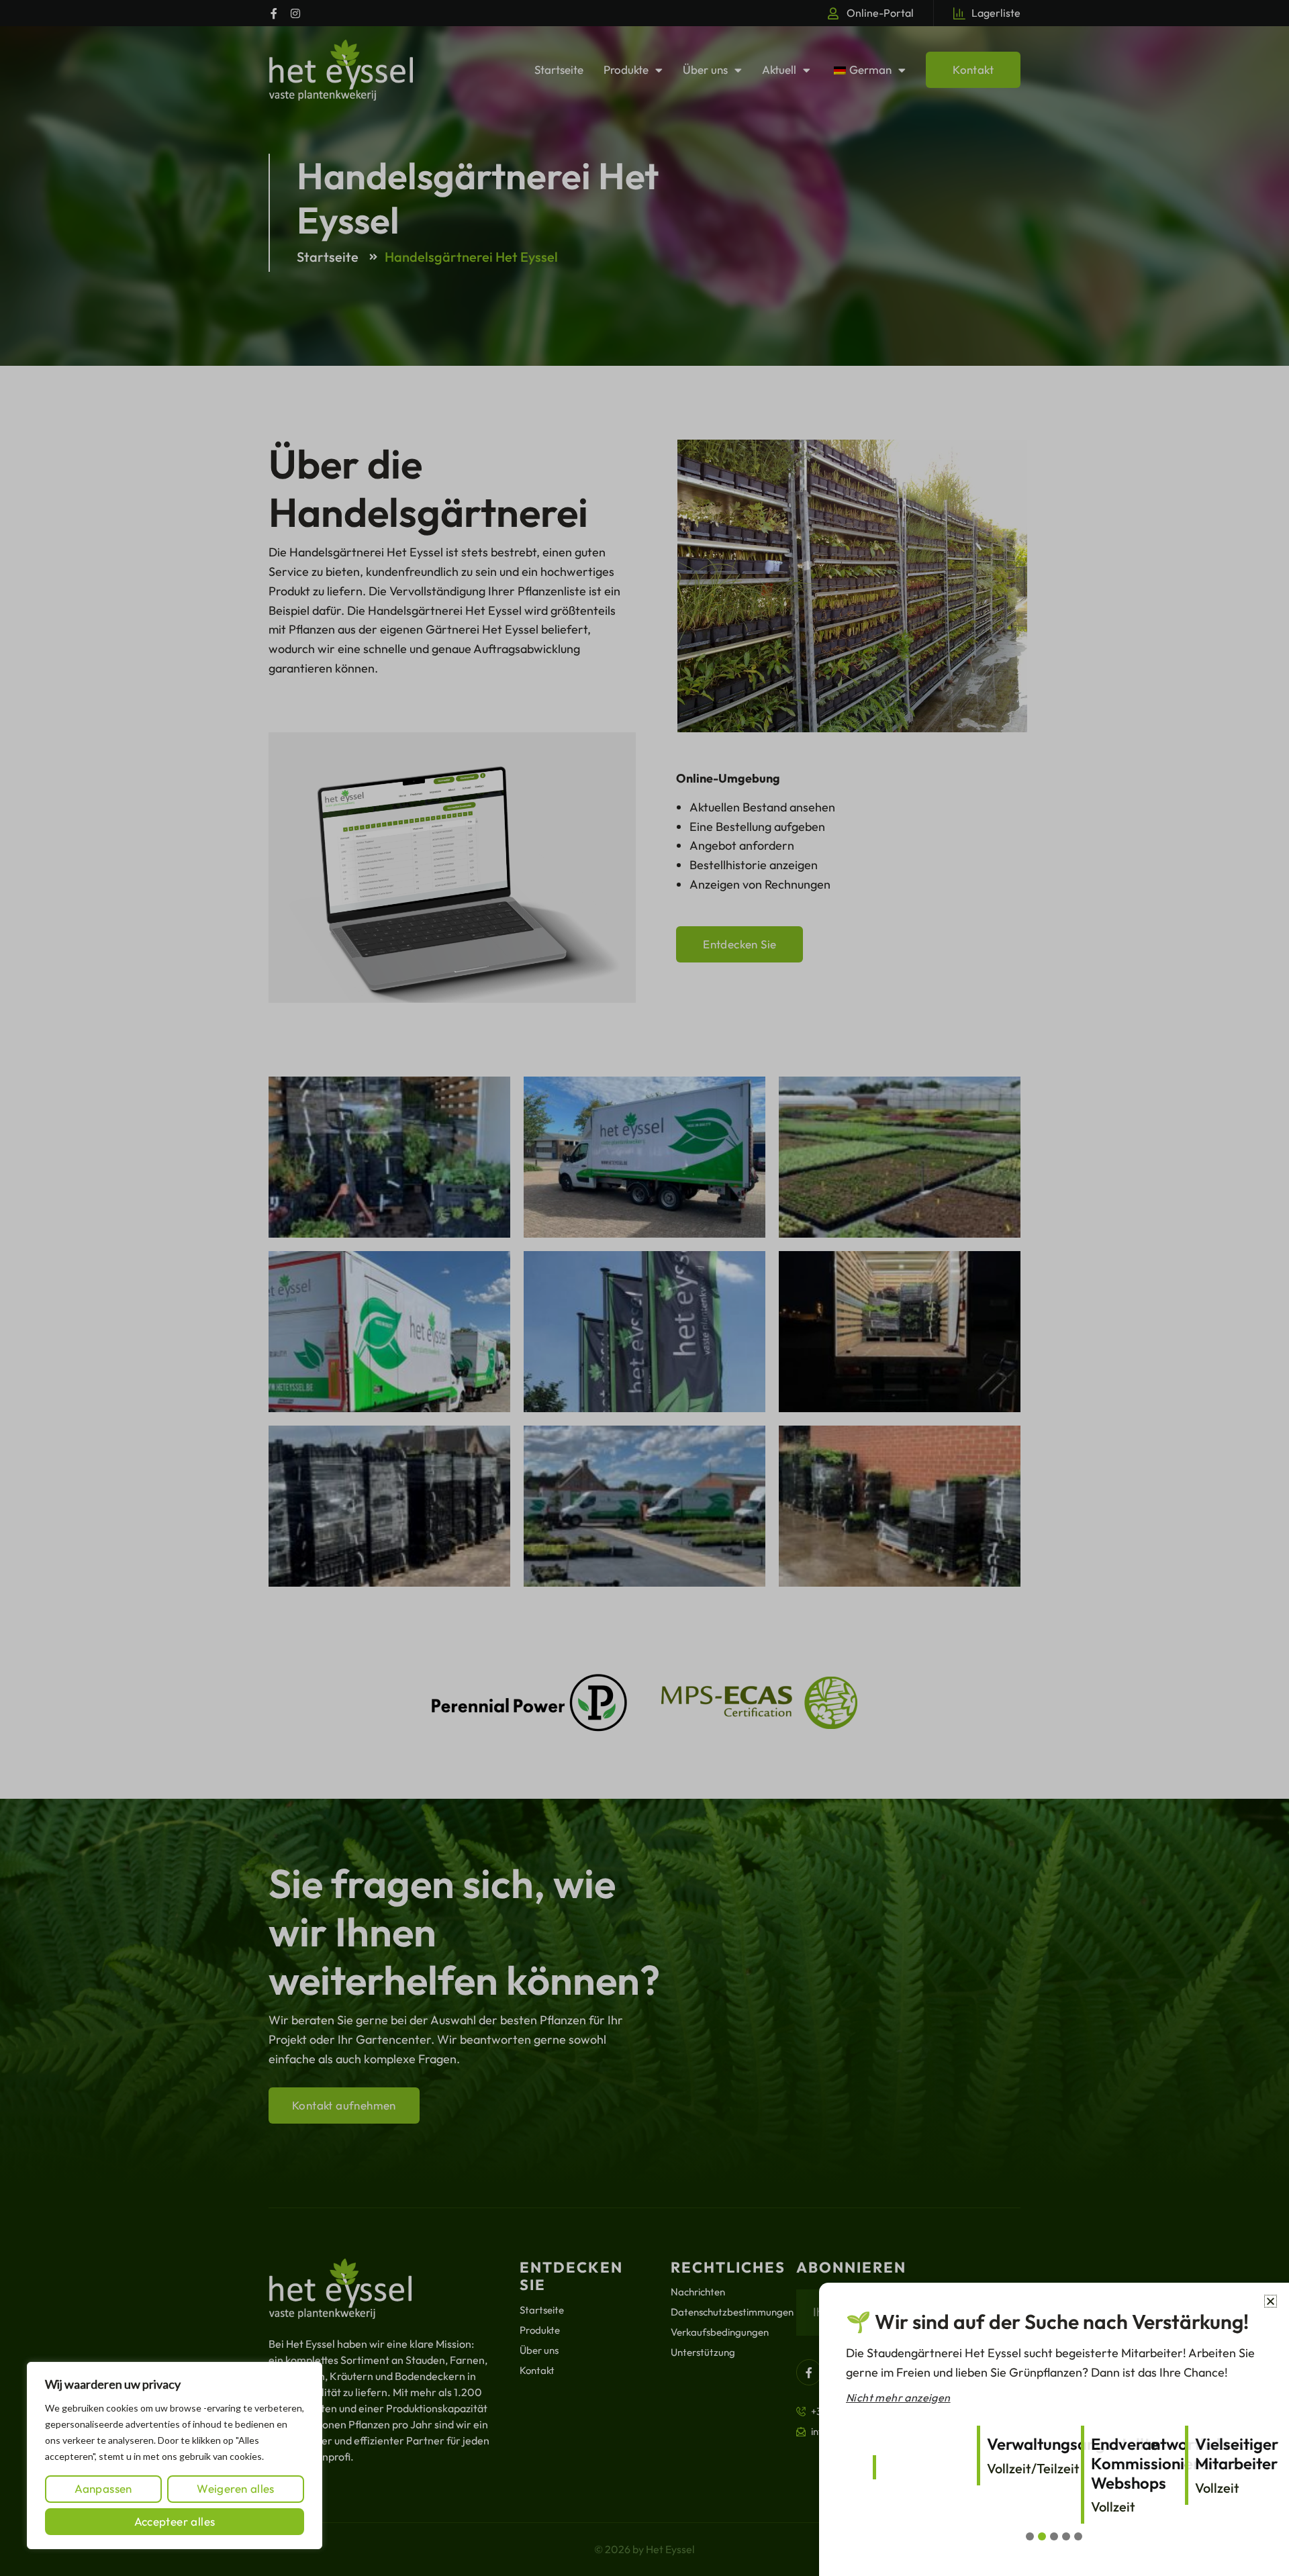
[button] (1271, 2301)
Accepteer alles (175, 2521)
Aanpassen (103, 2488)
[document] (644, 1288)
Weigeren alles (236, 2488)
